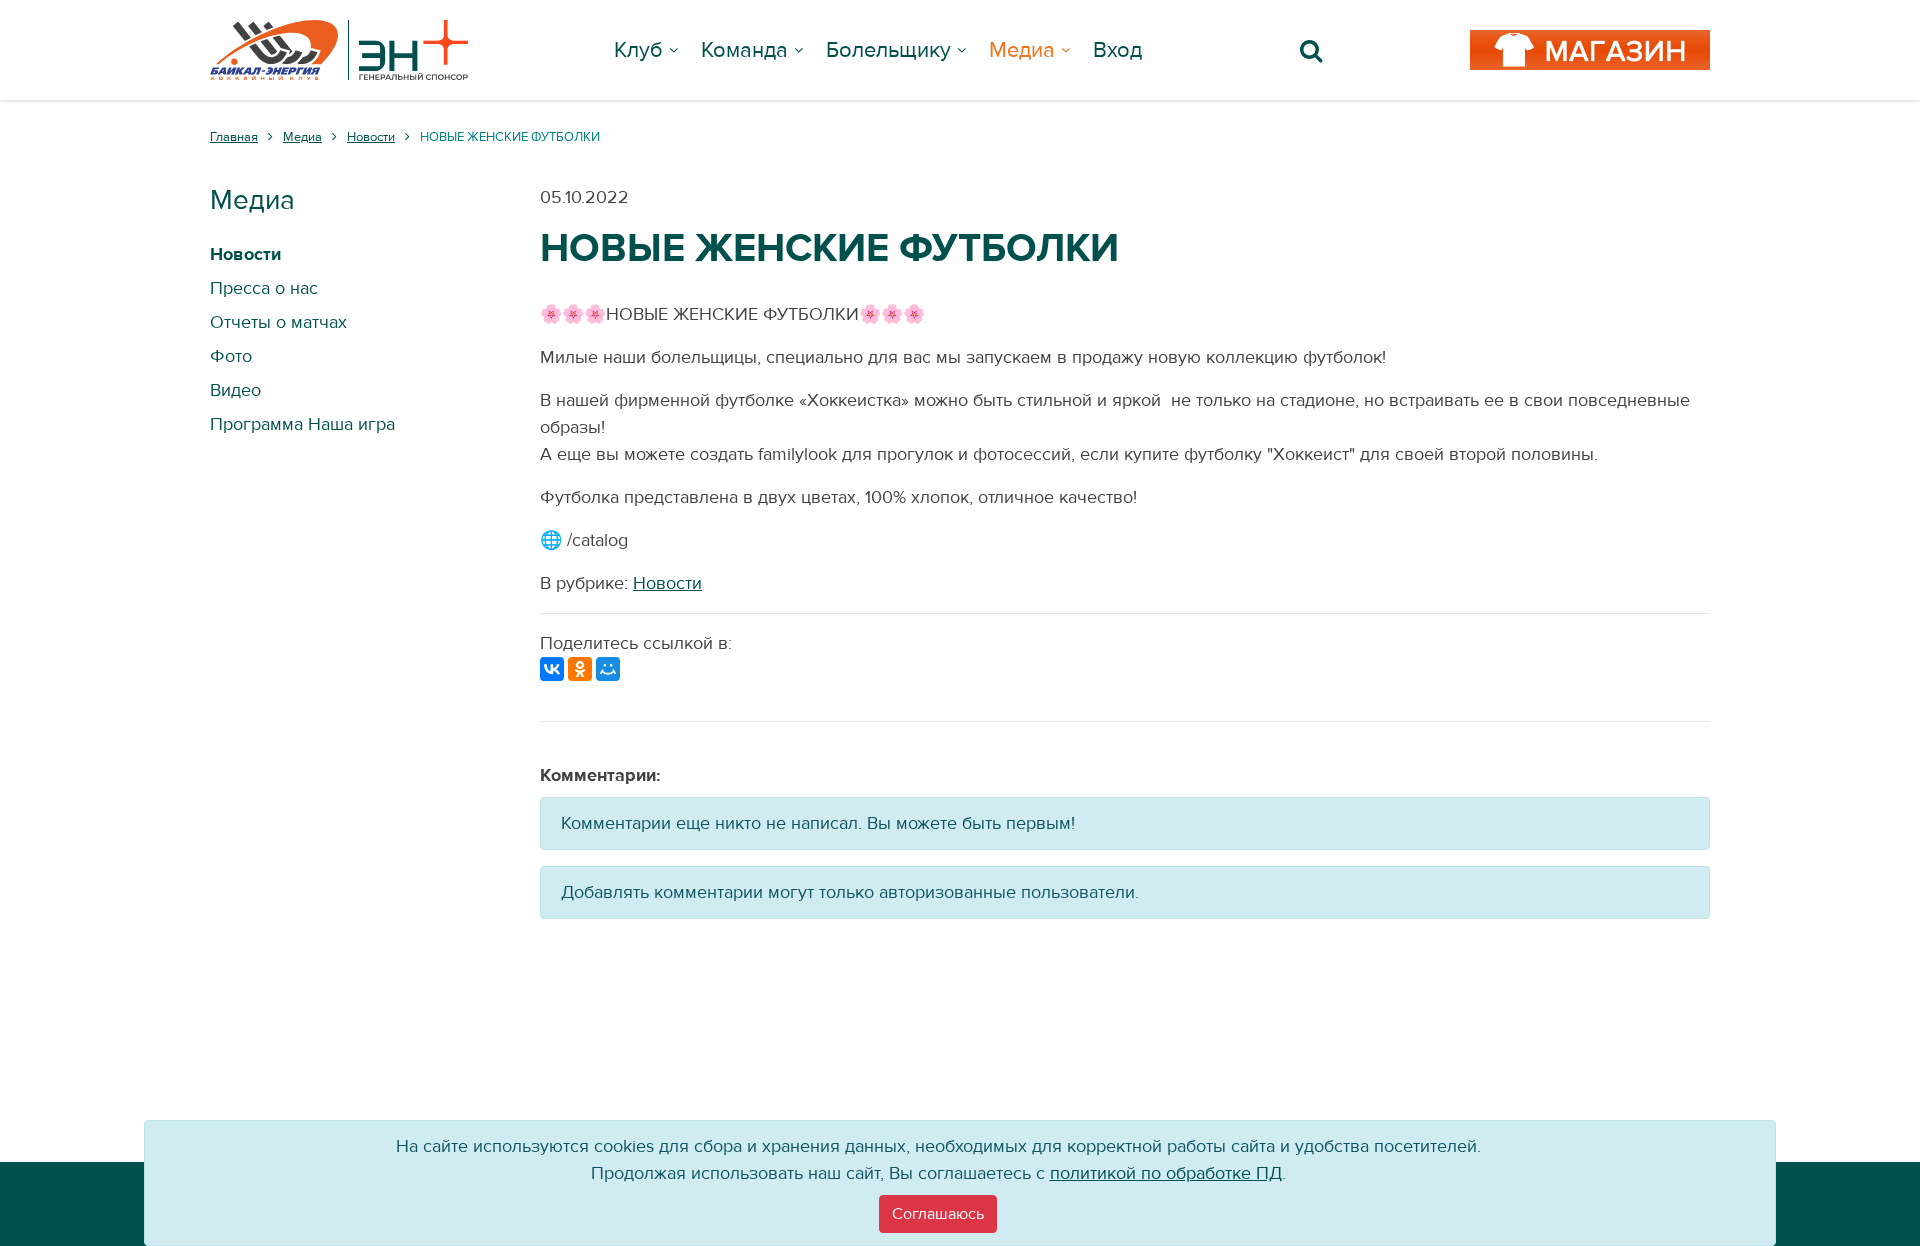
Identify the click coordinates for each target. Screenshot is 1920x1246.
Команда (744, 50)
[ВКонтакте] (552, 669)
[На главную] (339, 50)
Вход (1117, 50)
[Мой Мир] (608, 669)
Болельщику (888, 50)
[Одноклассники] (580, 669)
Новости (667, 583)
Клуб (638, 50)
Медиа (1022, 50)
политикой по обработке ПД (1166, 1173)
